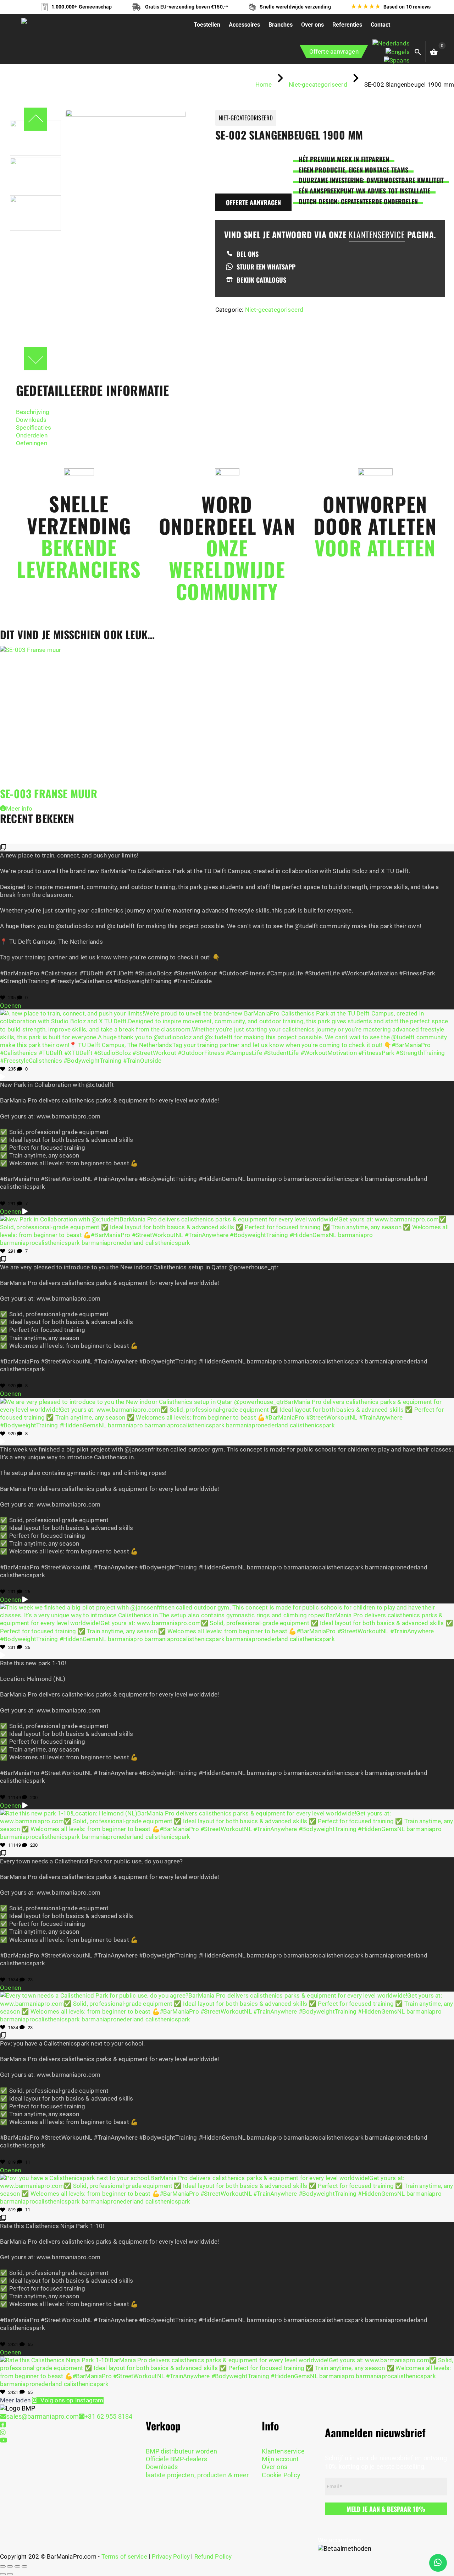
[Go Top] (441, 2539)
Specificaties (34, 427)
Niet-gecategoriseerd (274, 310)
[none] (391, 52)
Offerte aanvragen (334, 51)
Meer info (19, 808)
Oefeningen (32, 443)
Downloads (31, 420)
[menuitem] (391, 43)
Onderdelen (32, 435)
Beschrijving (33, 412)
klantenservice (377, 235)
